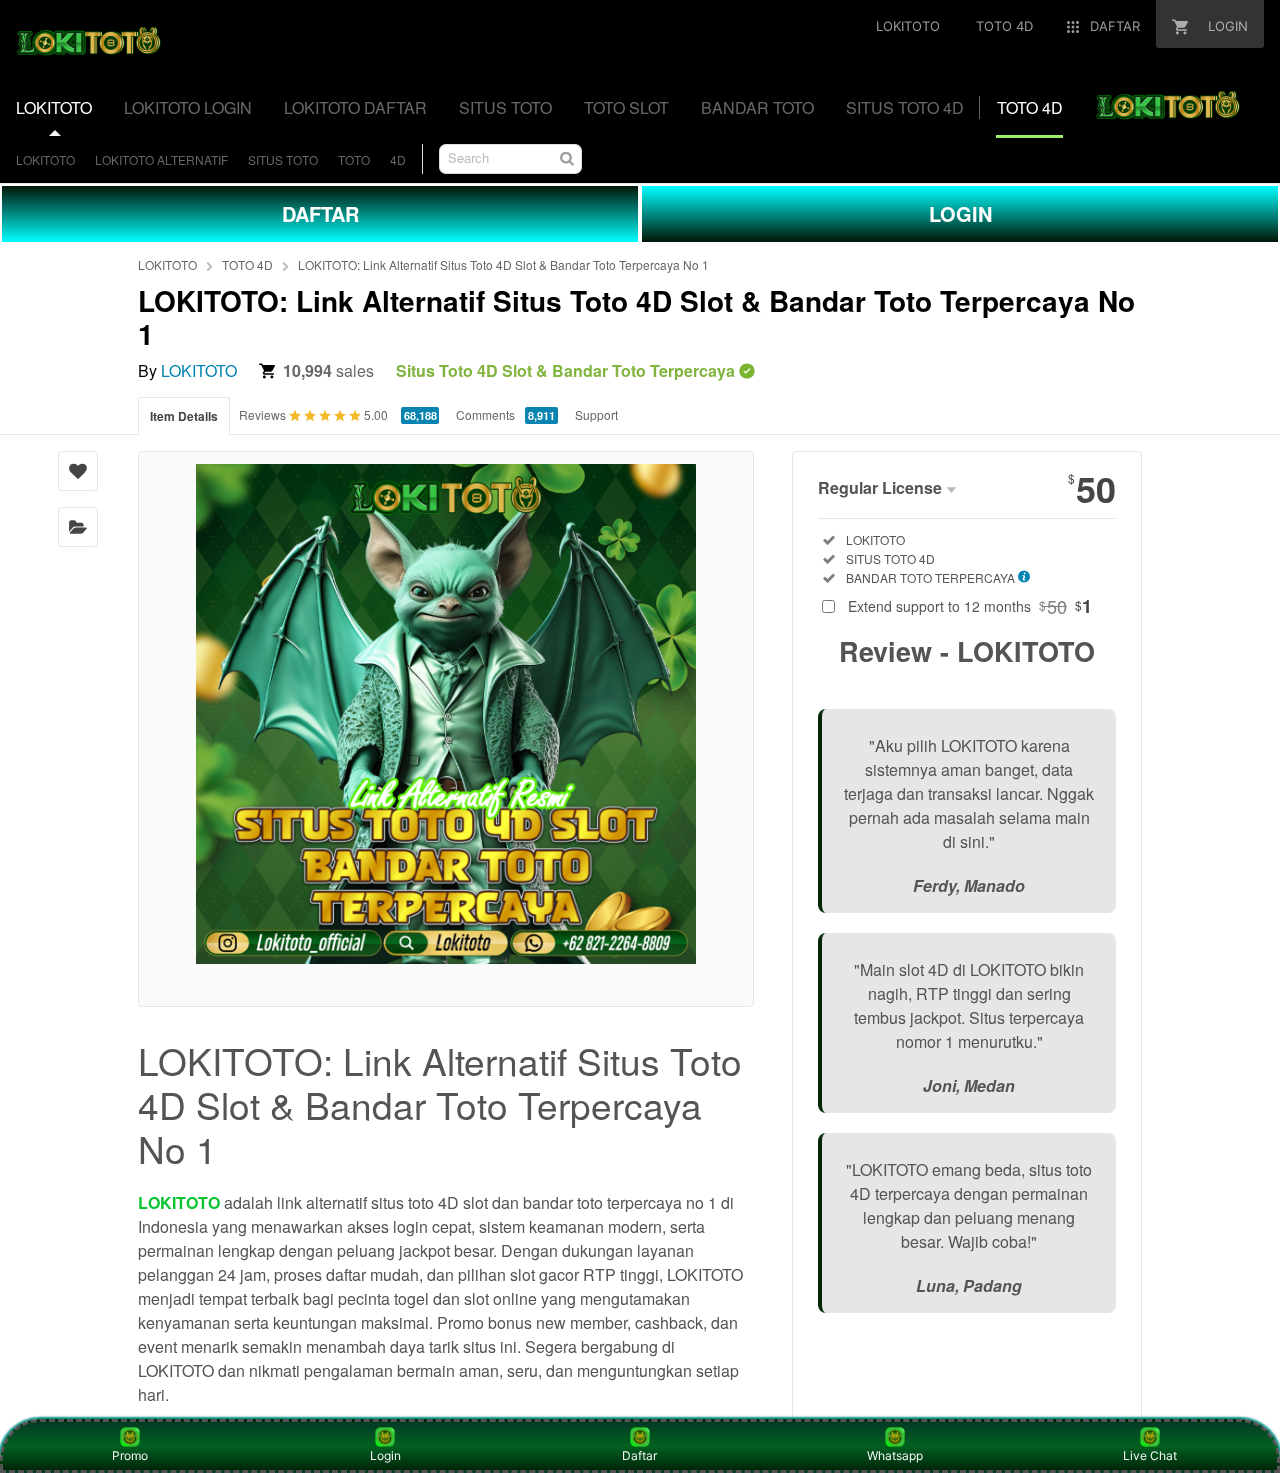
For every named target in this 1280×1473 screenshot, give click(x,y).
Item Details (184, 416)
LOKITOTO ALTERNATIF (161, 159)
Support (596, 414)
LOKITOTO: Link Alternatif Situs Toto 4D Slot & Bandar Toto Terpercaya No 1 (503, 264)
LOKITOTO (45, 159)
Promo (130, 1455)
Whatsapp (895, 1455)
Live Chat (1150, 1455)
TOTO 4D (247, 264)
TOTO (354, 159)
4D (398, 159)
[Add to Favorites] (78, 471)
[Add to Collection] (78, 527)
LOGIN (960, 213)
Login (385, 1455)
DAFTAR (320, 213)
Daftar (639, 1455)
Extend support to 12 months (970, 606)
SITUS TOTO (283, 159)
